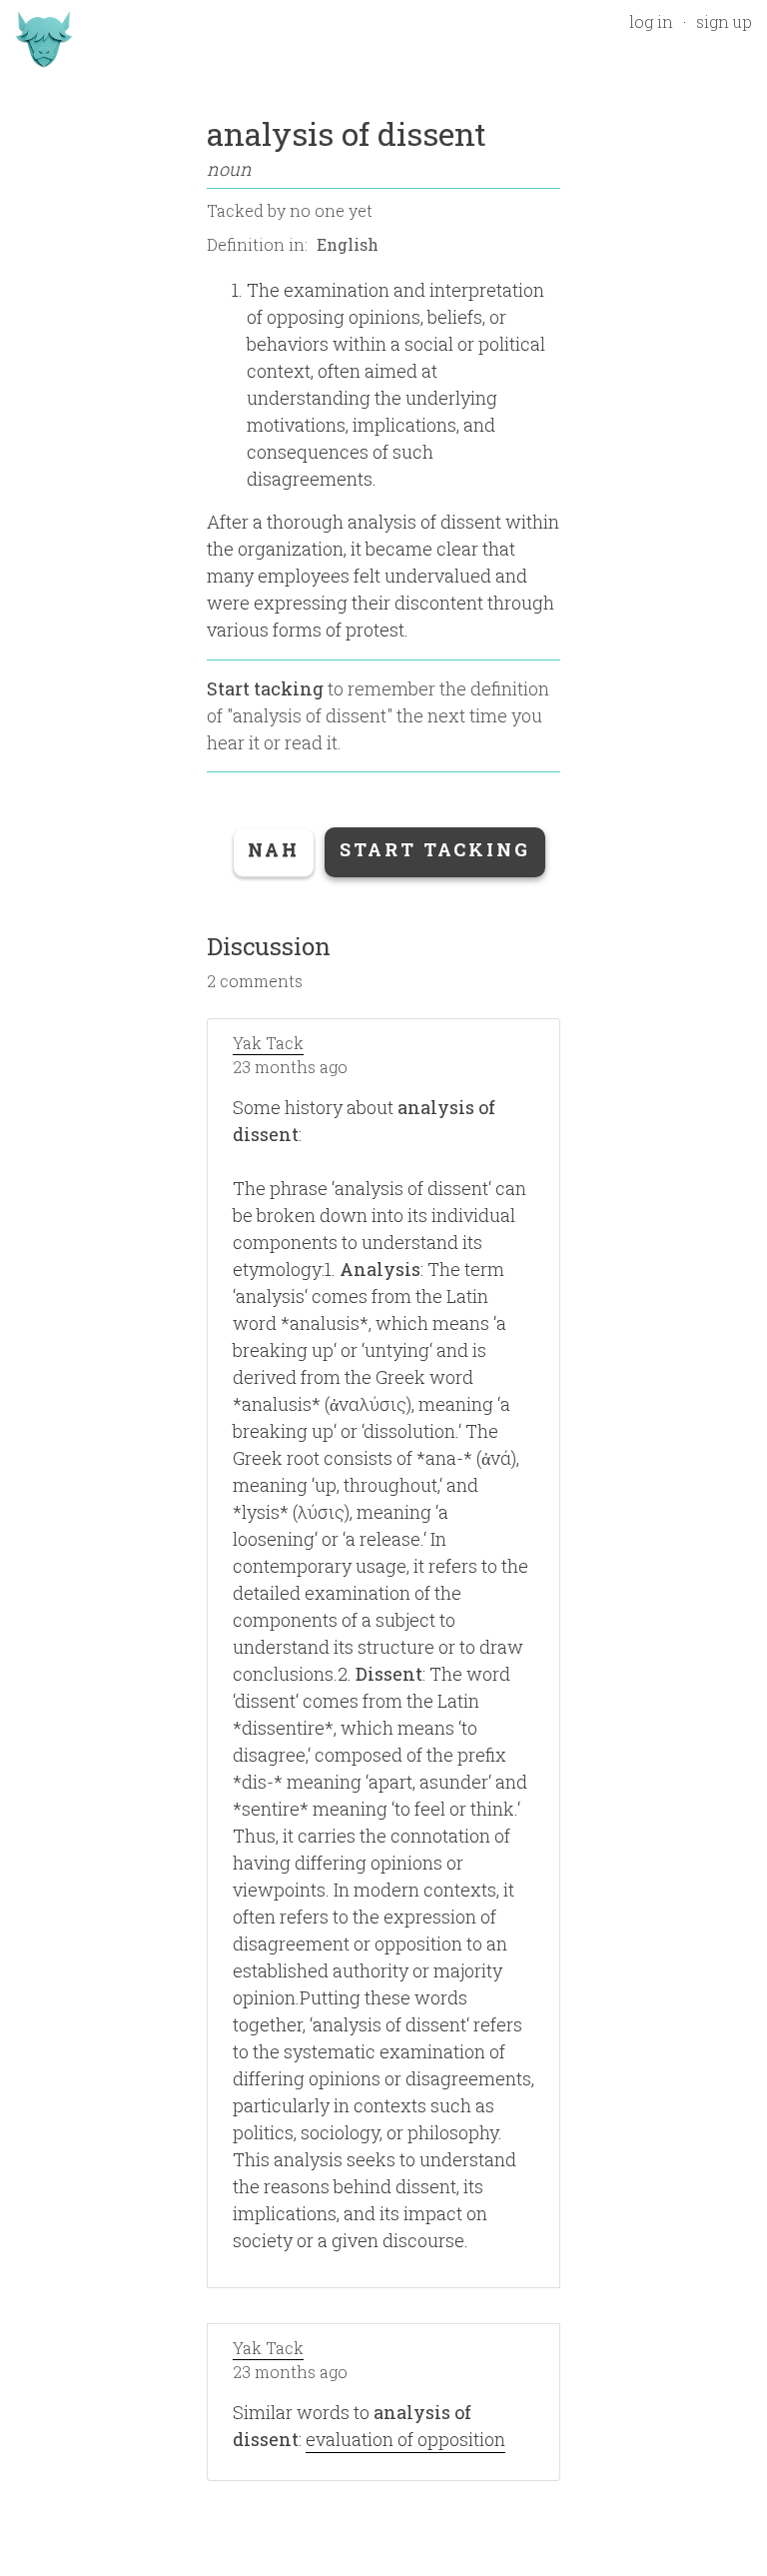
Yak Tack (268, 1043)
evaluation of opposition (405, 2439)
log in (651, 21)
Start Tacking (435, 849)
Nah (274, 849)
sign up (724, 21)
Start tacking (265, 688)
